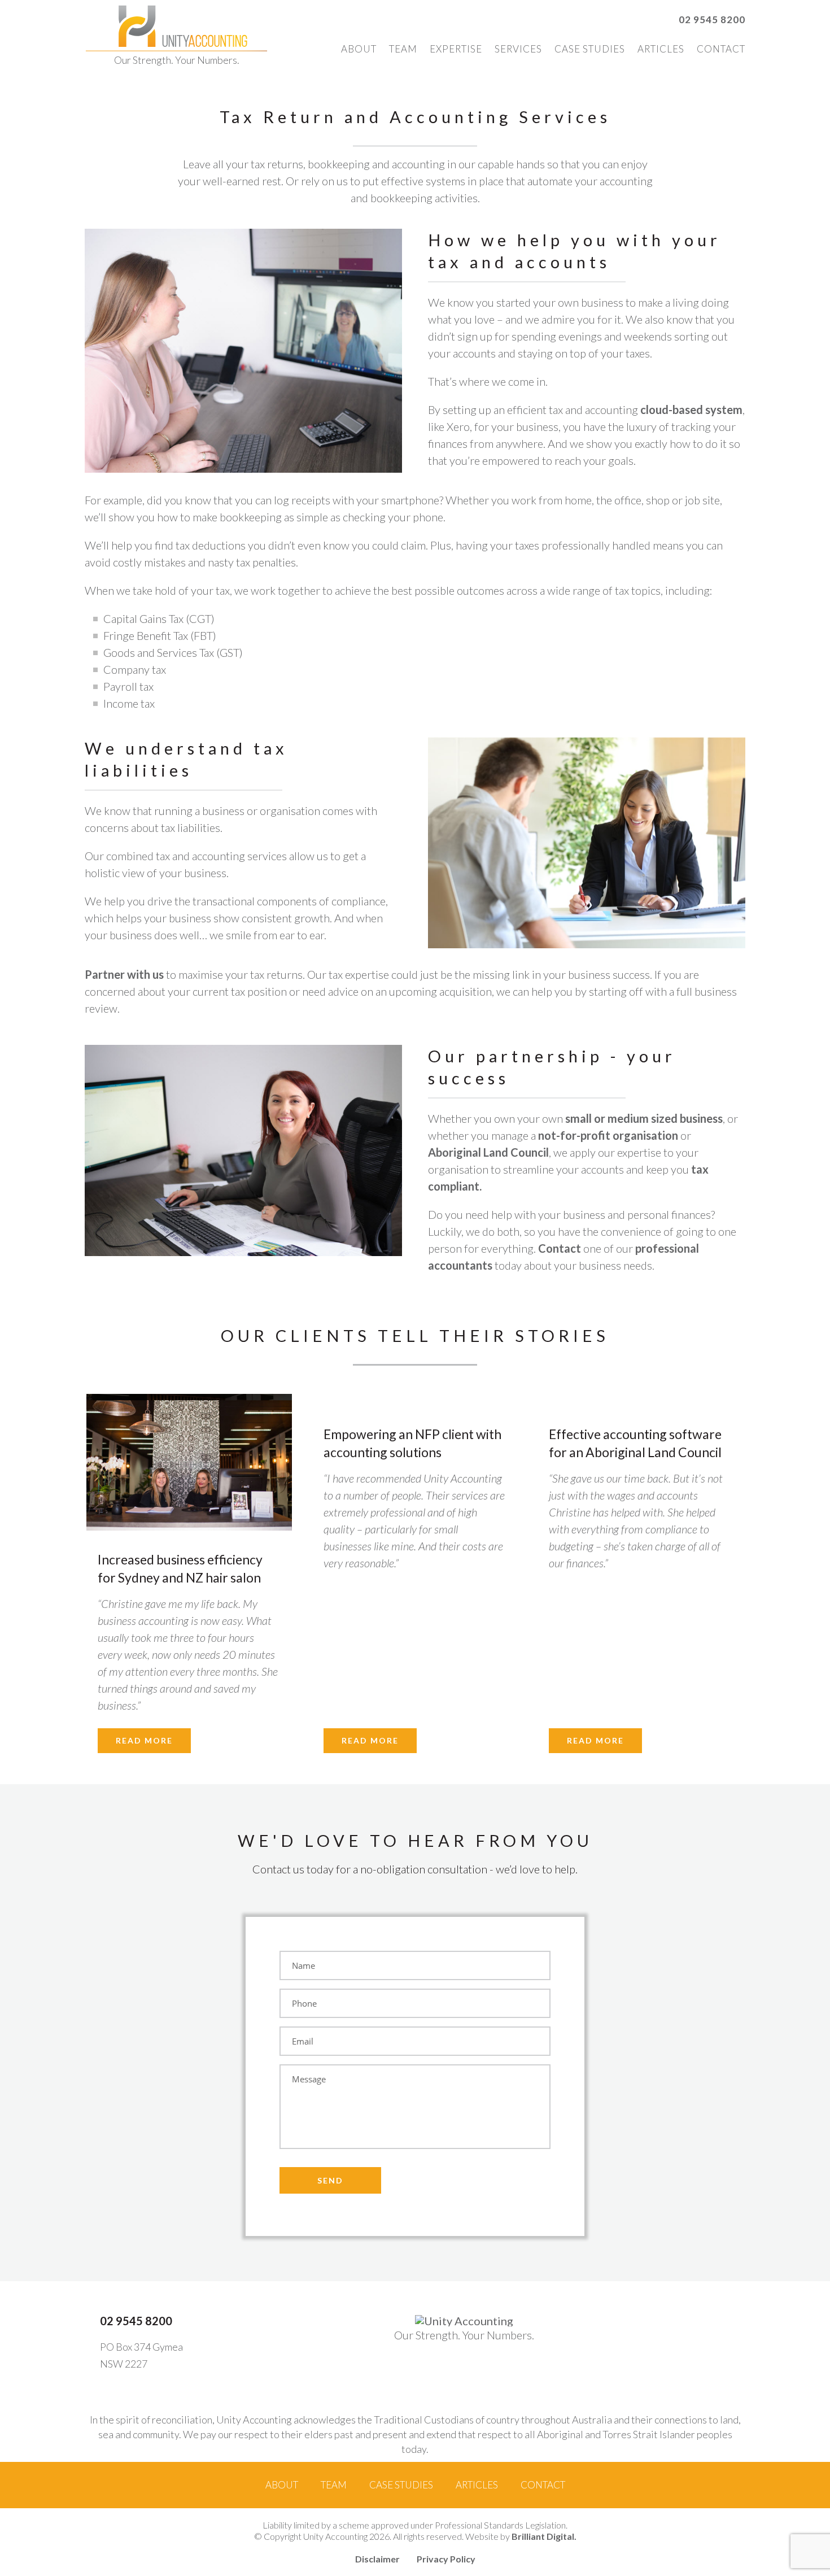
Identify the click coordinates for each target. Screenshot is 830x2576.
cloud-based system (691, 409)
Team (403, 49)
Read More (144, 1740)
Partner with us (124, 974)
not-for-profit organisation (608, 1135)
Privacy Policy (446, 2559)
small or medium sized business (644, 1118)
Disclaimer (377, 2559)
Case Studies (590, 49)
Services (518, 49)
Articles (661, 49)
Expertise (456, 49)
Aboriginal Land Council (488, 1152)
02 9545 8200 (712, 19)
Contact (721, 49)
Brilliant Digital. (544, 2536)
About (359, 49)
